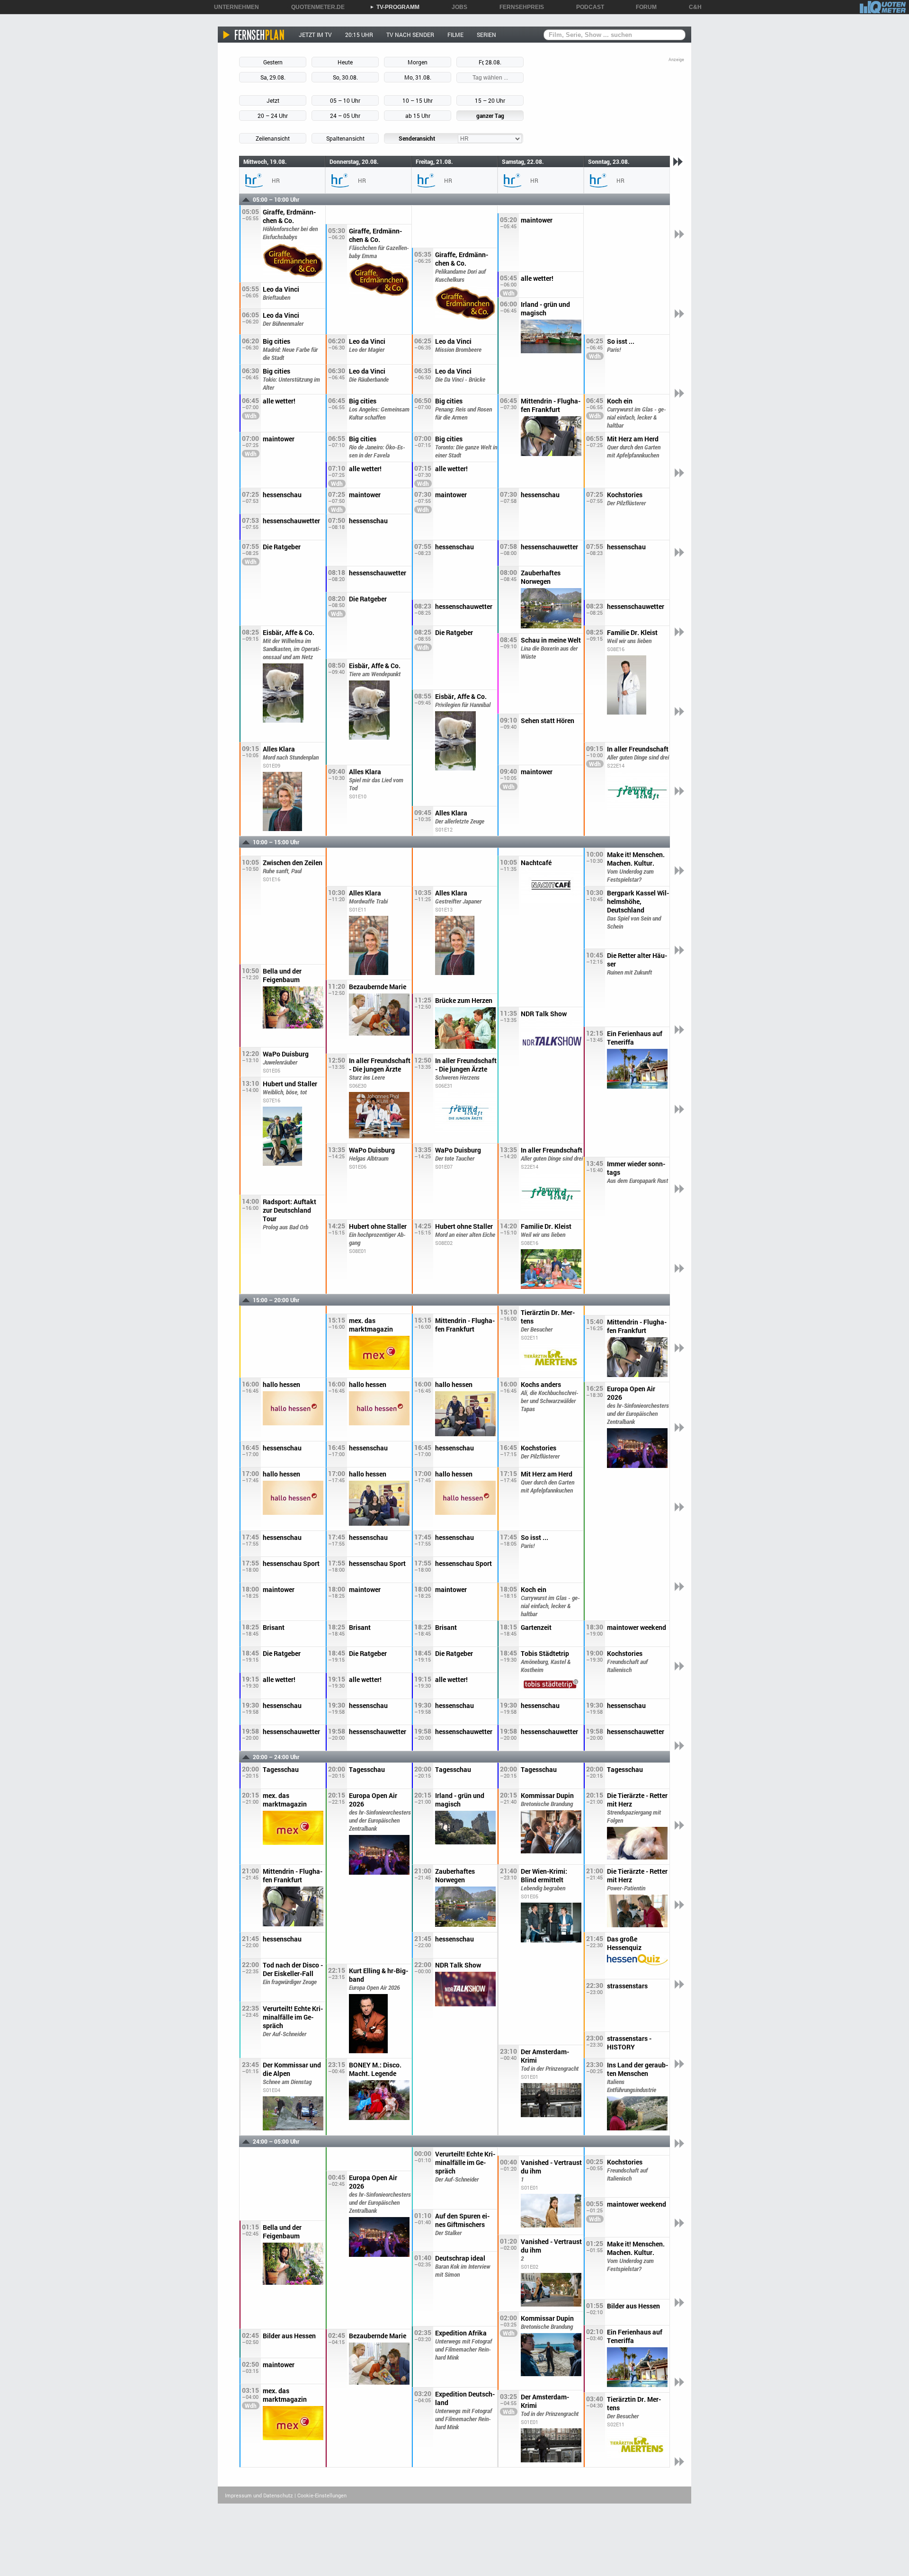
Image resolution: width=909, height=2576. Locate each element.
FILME (455, 35)
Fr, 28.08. (490, 62)
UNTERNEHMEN (233, 7)
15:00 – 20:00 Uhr (276, 1300)
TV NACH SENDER (410, 35)
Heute (345, 62)
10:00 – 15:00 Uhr (276, 842)
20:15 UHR (359, 35)
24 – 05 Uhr (345, 116)
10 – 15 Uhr (418, 100)
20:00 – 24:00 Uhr (276, 1757)
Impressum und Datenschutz (259, 2495)
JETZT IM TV (315, 35)
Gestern (273, 62)
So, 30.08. (345, 77)
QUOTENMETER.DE (315, 7)
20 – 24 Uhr (273, 116)
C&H (692, 7)
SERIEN (486, 35)
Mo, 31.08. (418, 77)
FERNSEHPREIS (518, 7)
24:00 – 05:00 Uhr (276, 2141)
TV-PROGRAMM (395, 7)
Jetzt (273, 100)
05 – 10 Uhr (345, 100)
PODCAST (587, 7)
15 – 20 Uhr (490, 100)
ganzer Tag (490, 116)
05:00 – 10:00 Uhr (276, 199)
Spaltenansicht (345, 138)
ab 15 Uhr (418, 116)
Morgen (418, 62)
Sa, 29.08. (273, 77)
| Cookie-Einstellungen (321, 2495)
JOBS (456, 7)
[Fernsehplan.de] (254, 35)
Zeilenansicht (273, 138)
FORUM (643, 7)
